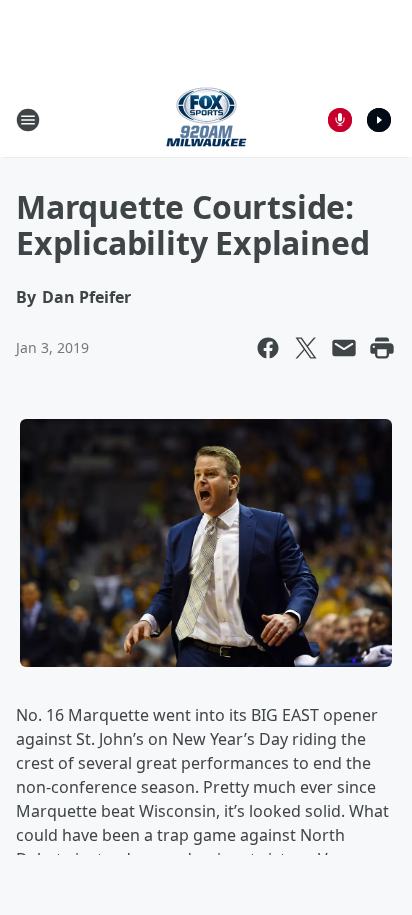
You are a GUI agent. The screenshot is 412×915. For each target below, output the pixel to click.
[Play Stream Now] (379, 120)
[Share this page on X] (306, 348)
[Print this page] (382, 348)
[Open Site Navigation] (28, 120)
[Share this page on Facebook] (268, 348)
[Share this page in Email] (344, 348)
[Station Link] (206, 119)
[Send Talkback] (340, 120)
